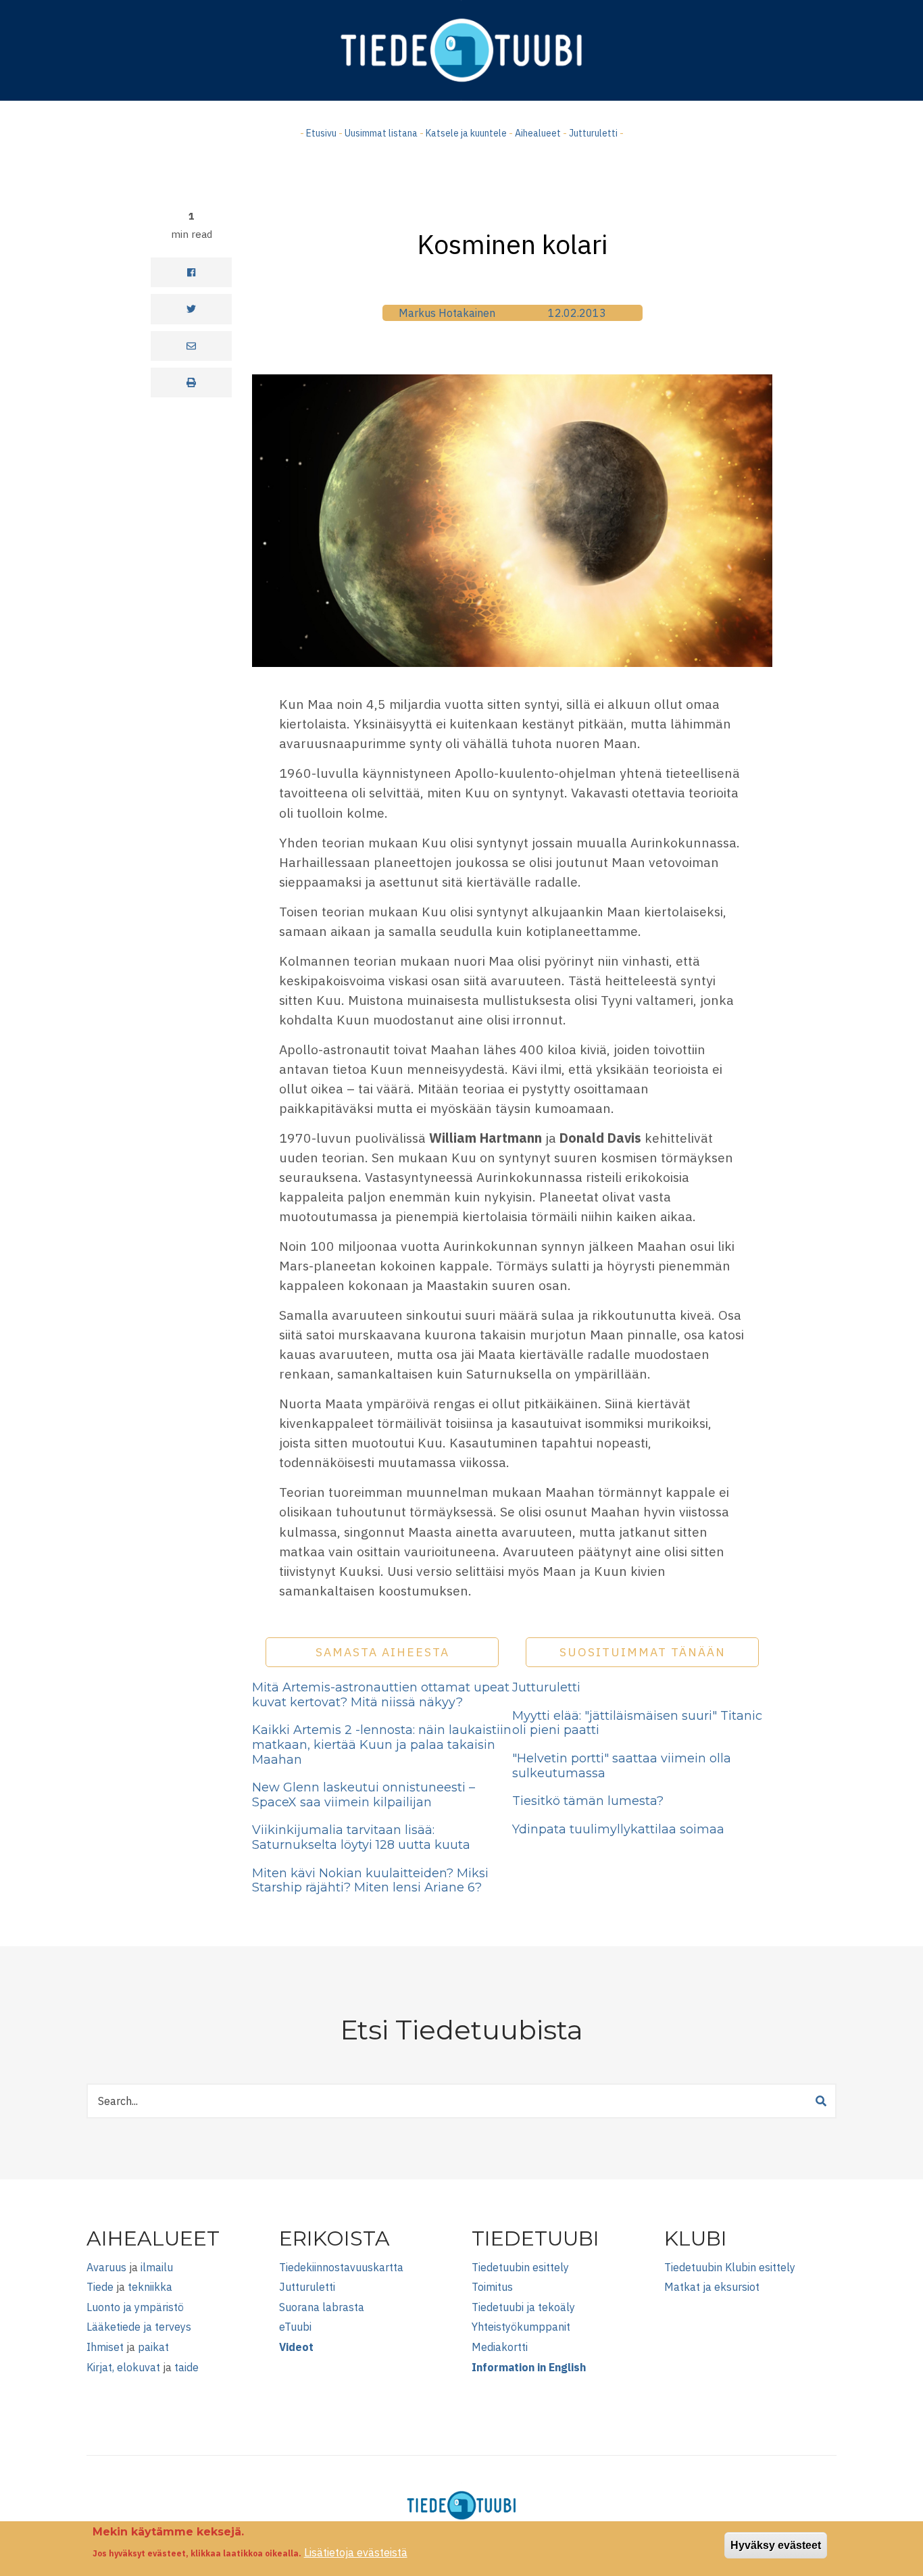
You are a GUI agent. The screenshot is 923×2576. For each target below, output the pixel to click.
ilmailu (157, 2267)
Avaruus (106, 2267)
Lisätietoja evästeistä (356, 2552)
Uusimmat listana (381, 133)
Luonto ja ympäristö (135, 2307)
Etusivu (321, 133)
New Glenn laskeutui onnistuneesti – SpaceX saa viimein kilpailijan (364, 1795)
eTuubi (295, 2327)
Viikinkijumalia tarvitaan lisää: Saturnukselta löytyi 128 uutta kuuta (361, 1837)
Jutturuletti (593, 133)
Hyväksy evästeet (776, 2545)
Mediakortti (500, 2347)
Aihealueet (538, 133)
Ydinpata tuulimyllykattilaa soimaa (618, 1829)
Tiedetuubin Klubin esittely (730, 2267)
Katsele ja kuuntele (466, 133)
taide (186, 2367)
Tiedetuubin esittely (520, 2267)
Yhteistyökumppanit (521, 2327)
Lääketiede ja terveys (139, 2327)
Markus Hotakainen (447, 313)
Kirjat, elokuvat (123, 2367)
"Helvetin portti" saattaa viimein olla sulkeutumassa (622, 1766)
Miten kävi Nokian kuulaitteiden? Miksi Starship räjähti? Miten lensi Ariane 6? (370, 1881)
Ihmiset (105, 2347)
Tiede (100, 2287)
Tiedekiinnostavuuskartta (341, 2267)
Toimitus (492, 2287)
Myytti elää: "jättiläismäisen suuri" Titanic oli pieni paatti (637, 1723)
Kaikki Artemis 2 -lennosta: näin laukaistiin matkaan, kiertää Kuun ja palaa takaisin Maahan (382, 1744)
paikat (153, 2347)
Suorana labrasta (322, 2307)
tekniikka (150, 2287)
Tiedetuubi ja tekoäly (523, 2307)
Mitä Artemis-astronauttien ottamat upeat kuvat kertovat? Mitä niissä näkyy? (381, 1695)
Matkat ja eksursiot (712, 2287)
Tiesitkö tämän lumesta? (588, 1801)
